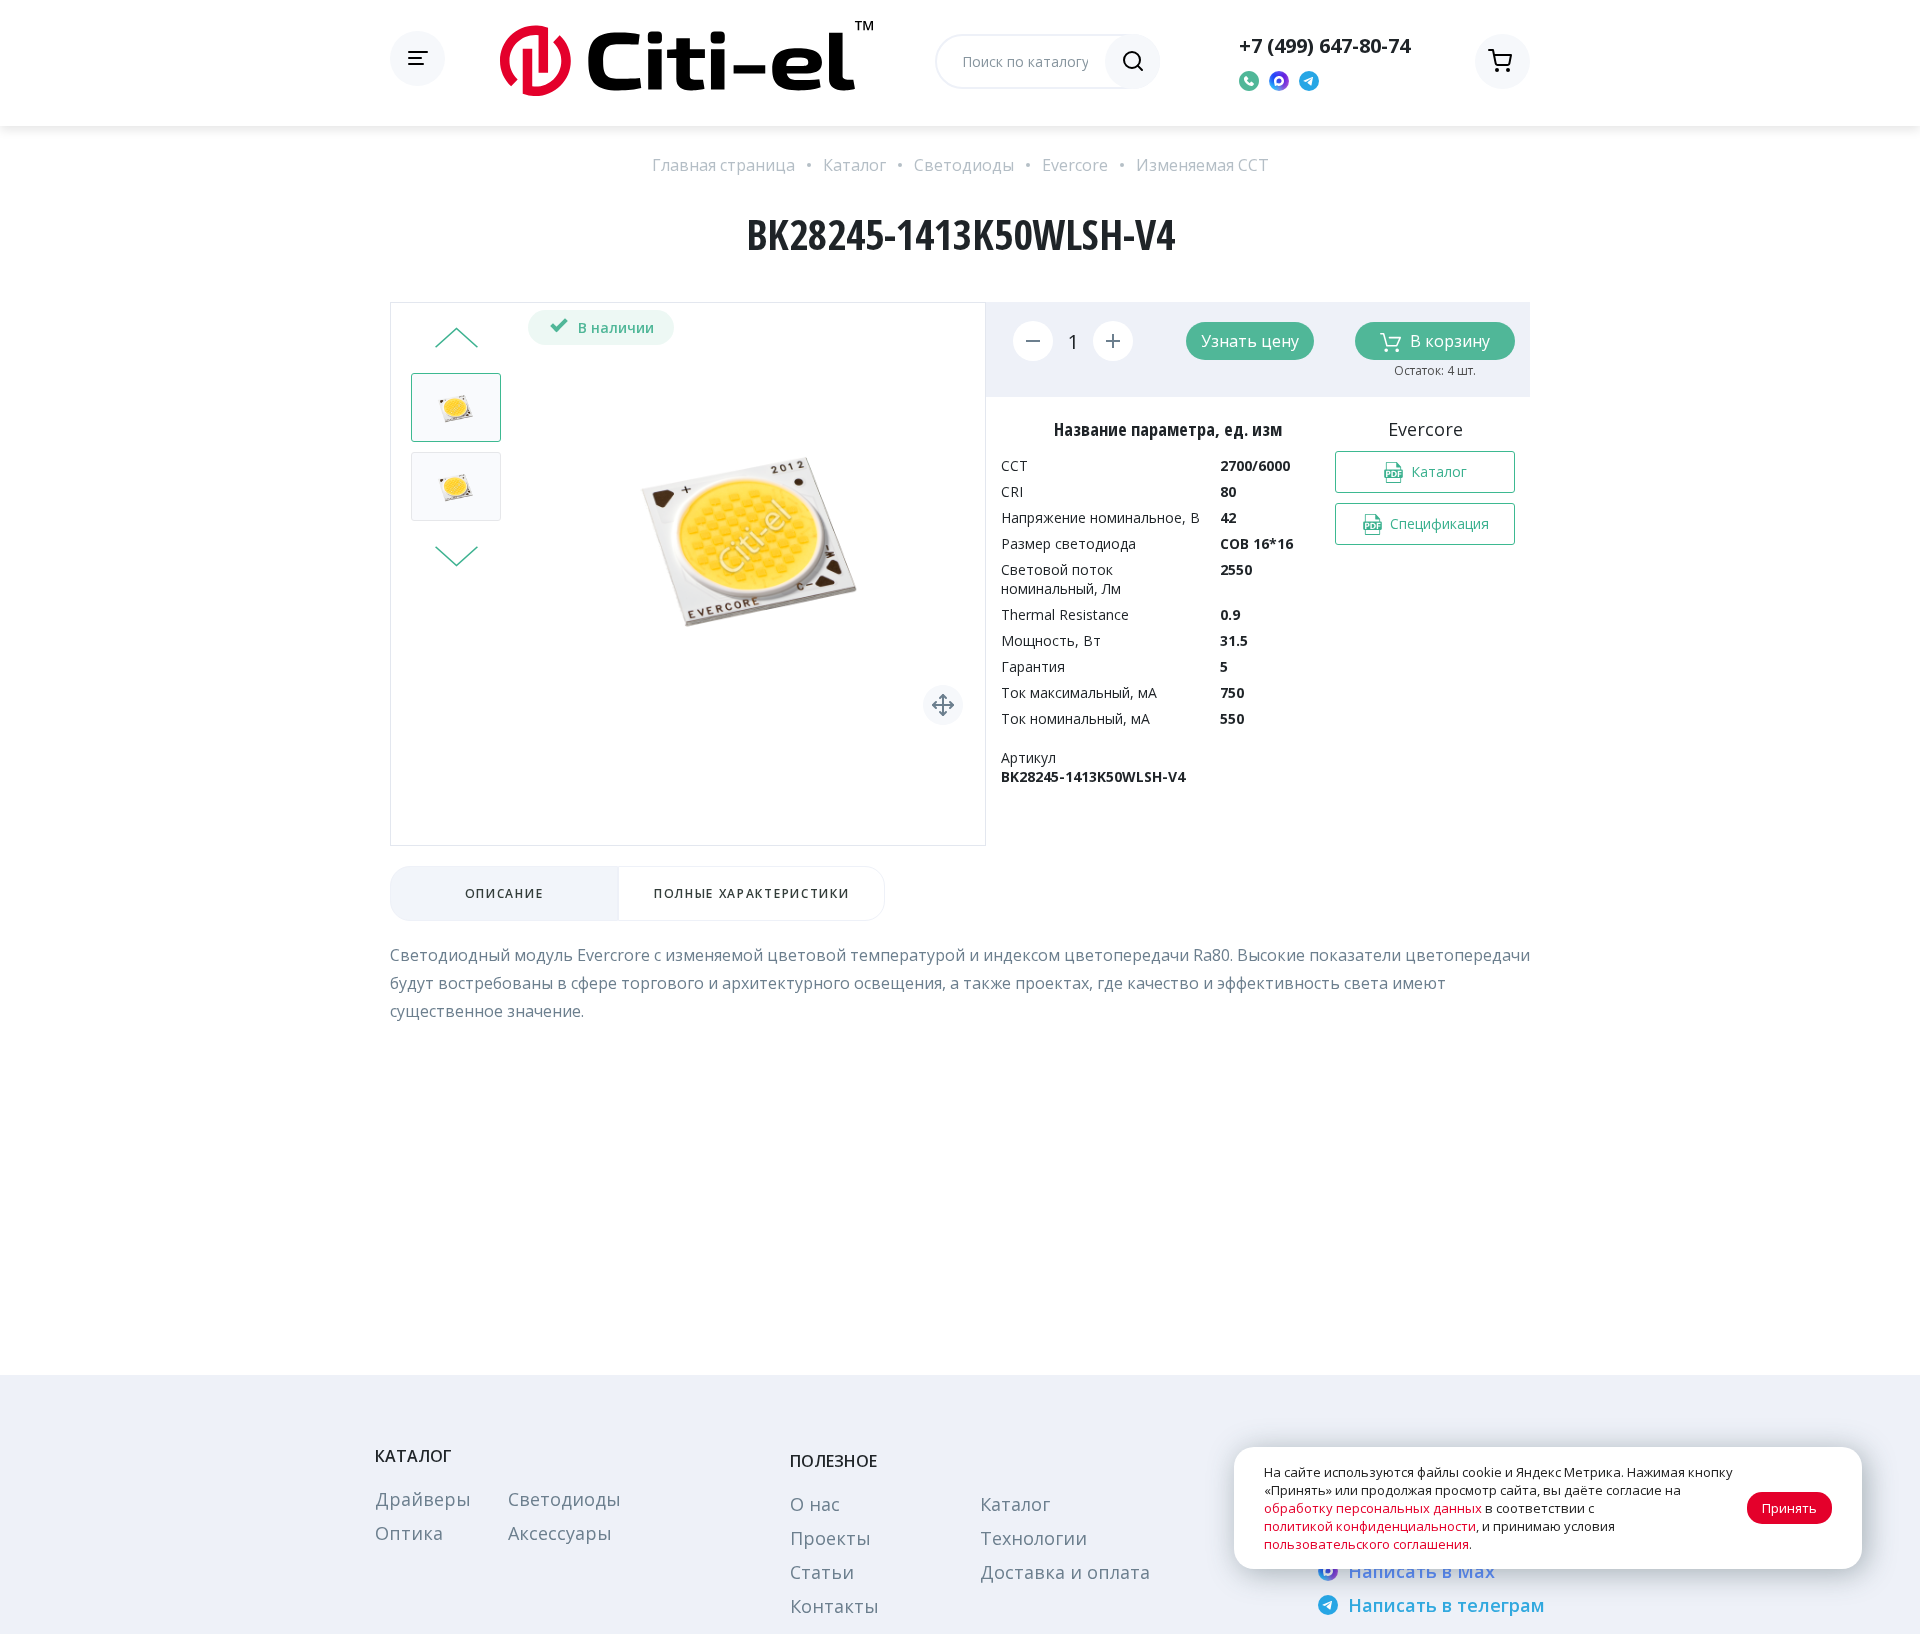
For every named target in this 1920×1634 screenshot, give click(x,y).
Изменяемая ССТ (1202, 165)
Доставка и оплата (1065, 1572)
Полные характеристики (751, 893)
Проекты (830, 1538)
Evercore (1075, 165)
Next (456, 554)
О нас (815, 1504)
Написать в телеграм (1446, 1605)
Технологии (1033, 1538)
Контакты (834, 1606)
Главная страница (723, 165)
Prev (456, 340)
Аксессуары (560, 1533)
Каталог (854, 165)
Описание (504, 893)
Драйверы (423, 1499)
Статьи (822, 1572)
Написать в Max (1421, 1571)
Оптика (409, 1533)
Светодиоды (964, 165)
